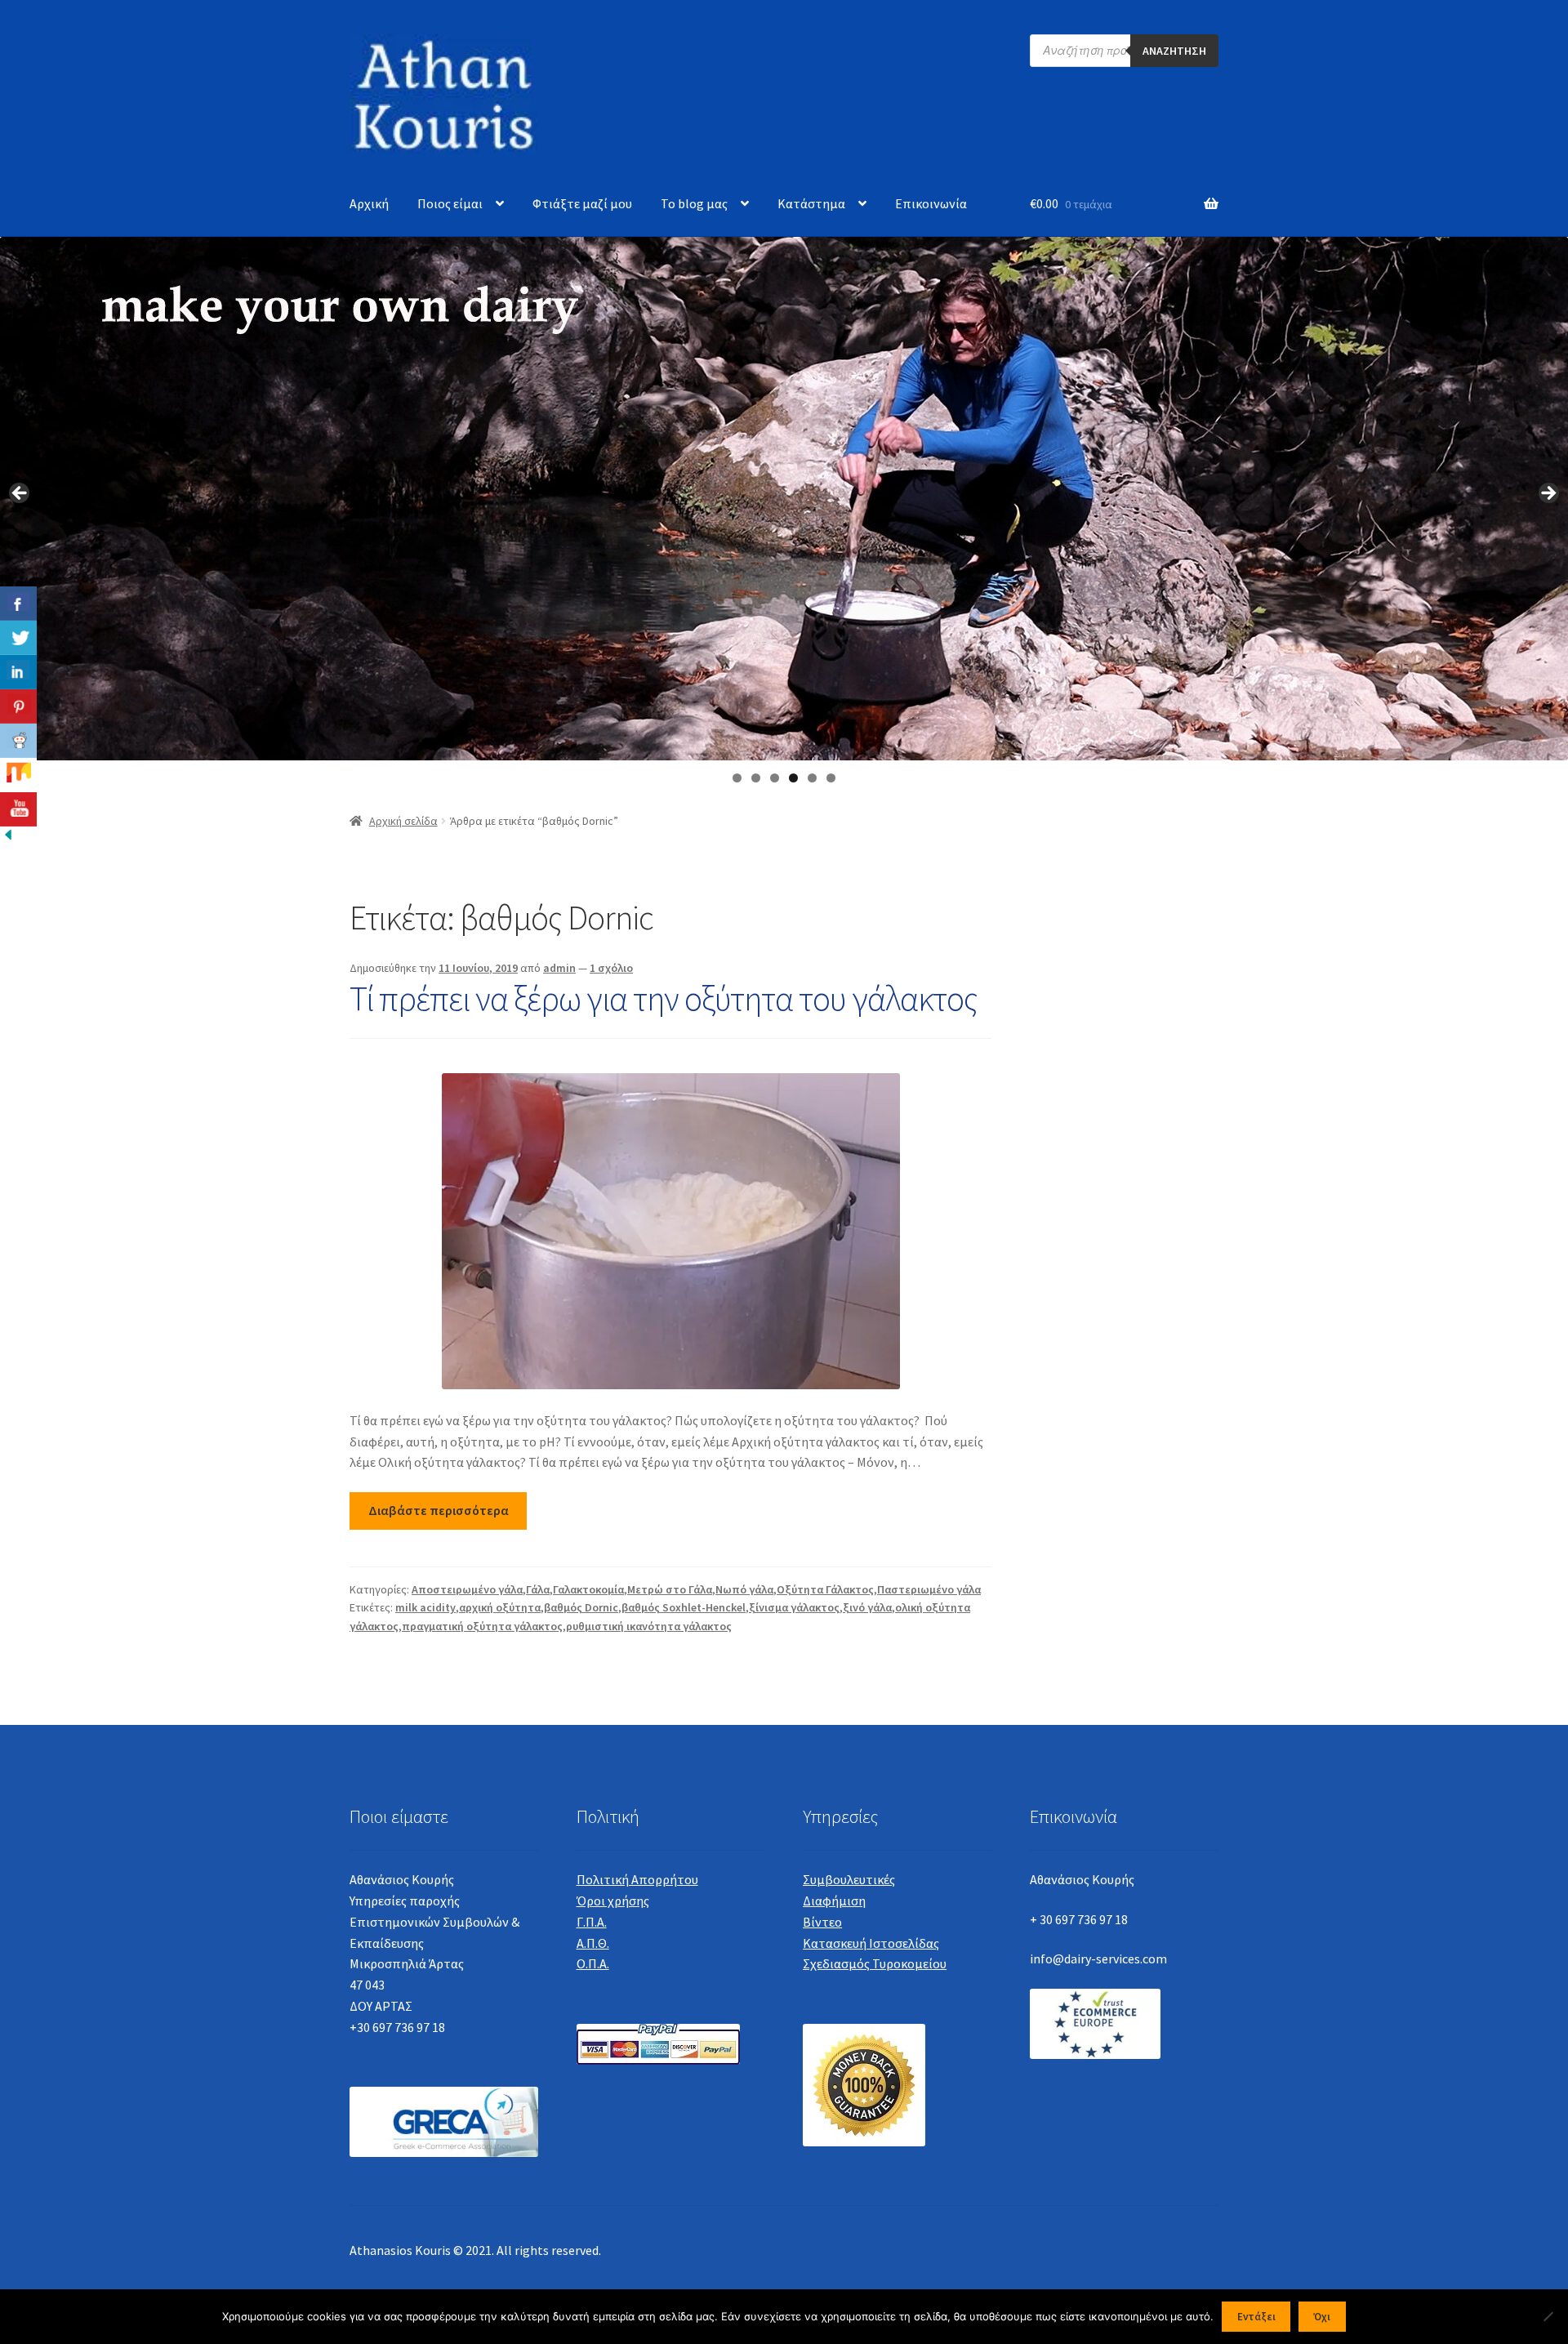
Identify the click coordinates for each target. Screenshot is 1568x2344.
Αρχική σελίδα (403, 821)
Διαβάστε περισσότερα (439, 1510)
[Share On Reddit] (18, 741)
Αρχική (369, 203)
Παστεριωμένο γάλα (929, 1589)
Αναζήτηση (1174, 51)
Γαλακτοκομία (588, 1589)
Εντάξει (1256, 2317)
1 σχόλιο (611, 968)
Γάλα (538, 1589)
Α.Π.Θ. (593, 1943)
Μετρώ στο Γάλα (670, 1589)
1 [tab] (737, 778)
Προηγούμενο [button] (20, 494)
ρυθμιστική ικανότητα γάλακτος (649, 1626)
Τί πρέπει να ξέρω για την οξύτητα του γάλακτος (664, 998)
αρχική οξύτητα (500, 1607)
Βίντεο (822, 1922)
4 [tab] (793, 778)
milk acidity (425, 1607)
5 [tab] (812, 778)
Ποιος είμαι (450, 203)
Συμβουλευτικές (849, 1879)
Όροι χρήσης (613, 1901)
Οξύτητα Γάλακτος (825, 1589)
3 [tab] (775, 778)
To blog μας (694, 203)
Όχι (1322, 2317)
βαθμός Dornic (581, 1607)
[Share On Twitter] (18, 638)
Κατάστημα (811, 203)
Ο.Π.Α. (593, 1963)
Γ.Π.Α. (592, 1922)
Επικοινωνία (931, 203)
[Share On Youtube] (18, 809)
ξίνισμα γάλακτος (794, 1607)
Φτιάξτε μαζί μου (582, 203)
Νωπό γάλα (744, 1589)
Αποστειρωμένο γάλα (467, 1589)
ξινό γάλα (867, 1607)
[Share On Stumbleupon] (18, 775)
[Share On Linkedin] (18, 672)
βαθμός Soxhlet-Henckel (684, 1607)
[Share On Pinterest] (18, 706)
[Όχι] (1548, 2316)
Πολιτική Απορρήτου (637, 1879)
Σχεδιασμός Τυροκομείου (875, 1963)
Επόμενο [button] (1548, 494)
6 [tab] (831, 778)
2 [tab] (756, 778)
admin (559, 968)
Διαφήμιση (834, 1901)
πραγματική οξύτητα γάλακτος (482, 1626)
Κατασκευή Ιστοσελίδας (871, 1943)
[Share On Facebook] (18, 604)
